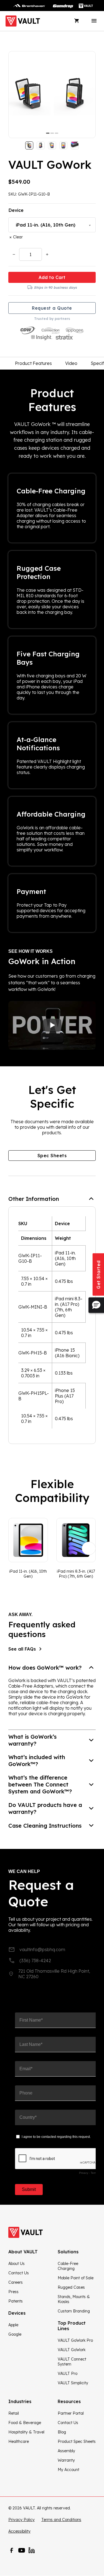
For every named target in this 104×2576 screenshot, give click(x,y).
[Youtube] (22, 2550)
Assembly (66, 2451)
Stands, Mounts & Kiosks (74, 2299)
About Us (17, 2264)
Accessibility (19, 2531)
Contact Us (19, 2273)
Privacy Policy (21, 2520)
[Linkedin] (32, 2550)
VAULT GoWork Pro (75, 2340)
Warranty (66, 2460)
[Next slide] (89, 1548)
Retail (14, 2413)
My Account (69, 2470)
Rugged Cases (71, 2287)
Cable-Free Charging (68, 2266)
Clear (18, 237)
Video (71, 363)
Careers (16, 2282)
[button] (52, 1199)
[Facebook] (12, 2550)
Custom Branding (74, 2311)
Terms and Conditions (61, 2520)
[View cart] (77, 21)
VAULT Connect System (72, 2362)
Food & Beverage (25, 2423)
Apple (13, 2325)
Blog (62, 2432)
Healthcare (19, 2441)
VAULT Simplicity (73, 2383)
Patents (16, 2301)
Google (15, 2334)
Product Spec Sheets (77, 2441)
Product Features (33, 363)
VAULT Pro (68, 2374)
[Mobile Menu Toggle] (94, 21)
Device (16, 210)
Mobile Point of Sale (76, 2278)
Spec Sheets (52, 1156)
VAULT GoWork (72, 2350)
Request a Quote (52, 308)
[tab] (48, 133)
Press (13, 2292)
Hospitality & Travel (26, 2432)
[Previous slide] (15, 1548)
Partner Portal (71, 2413)
